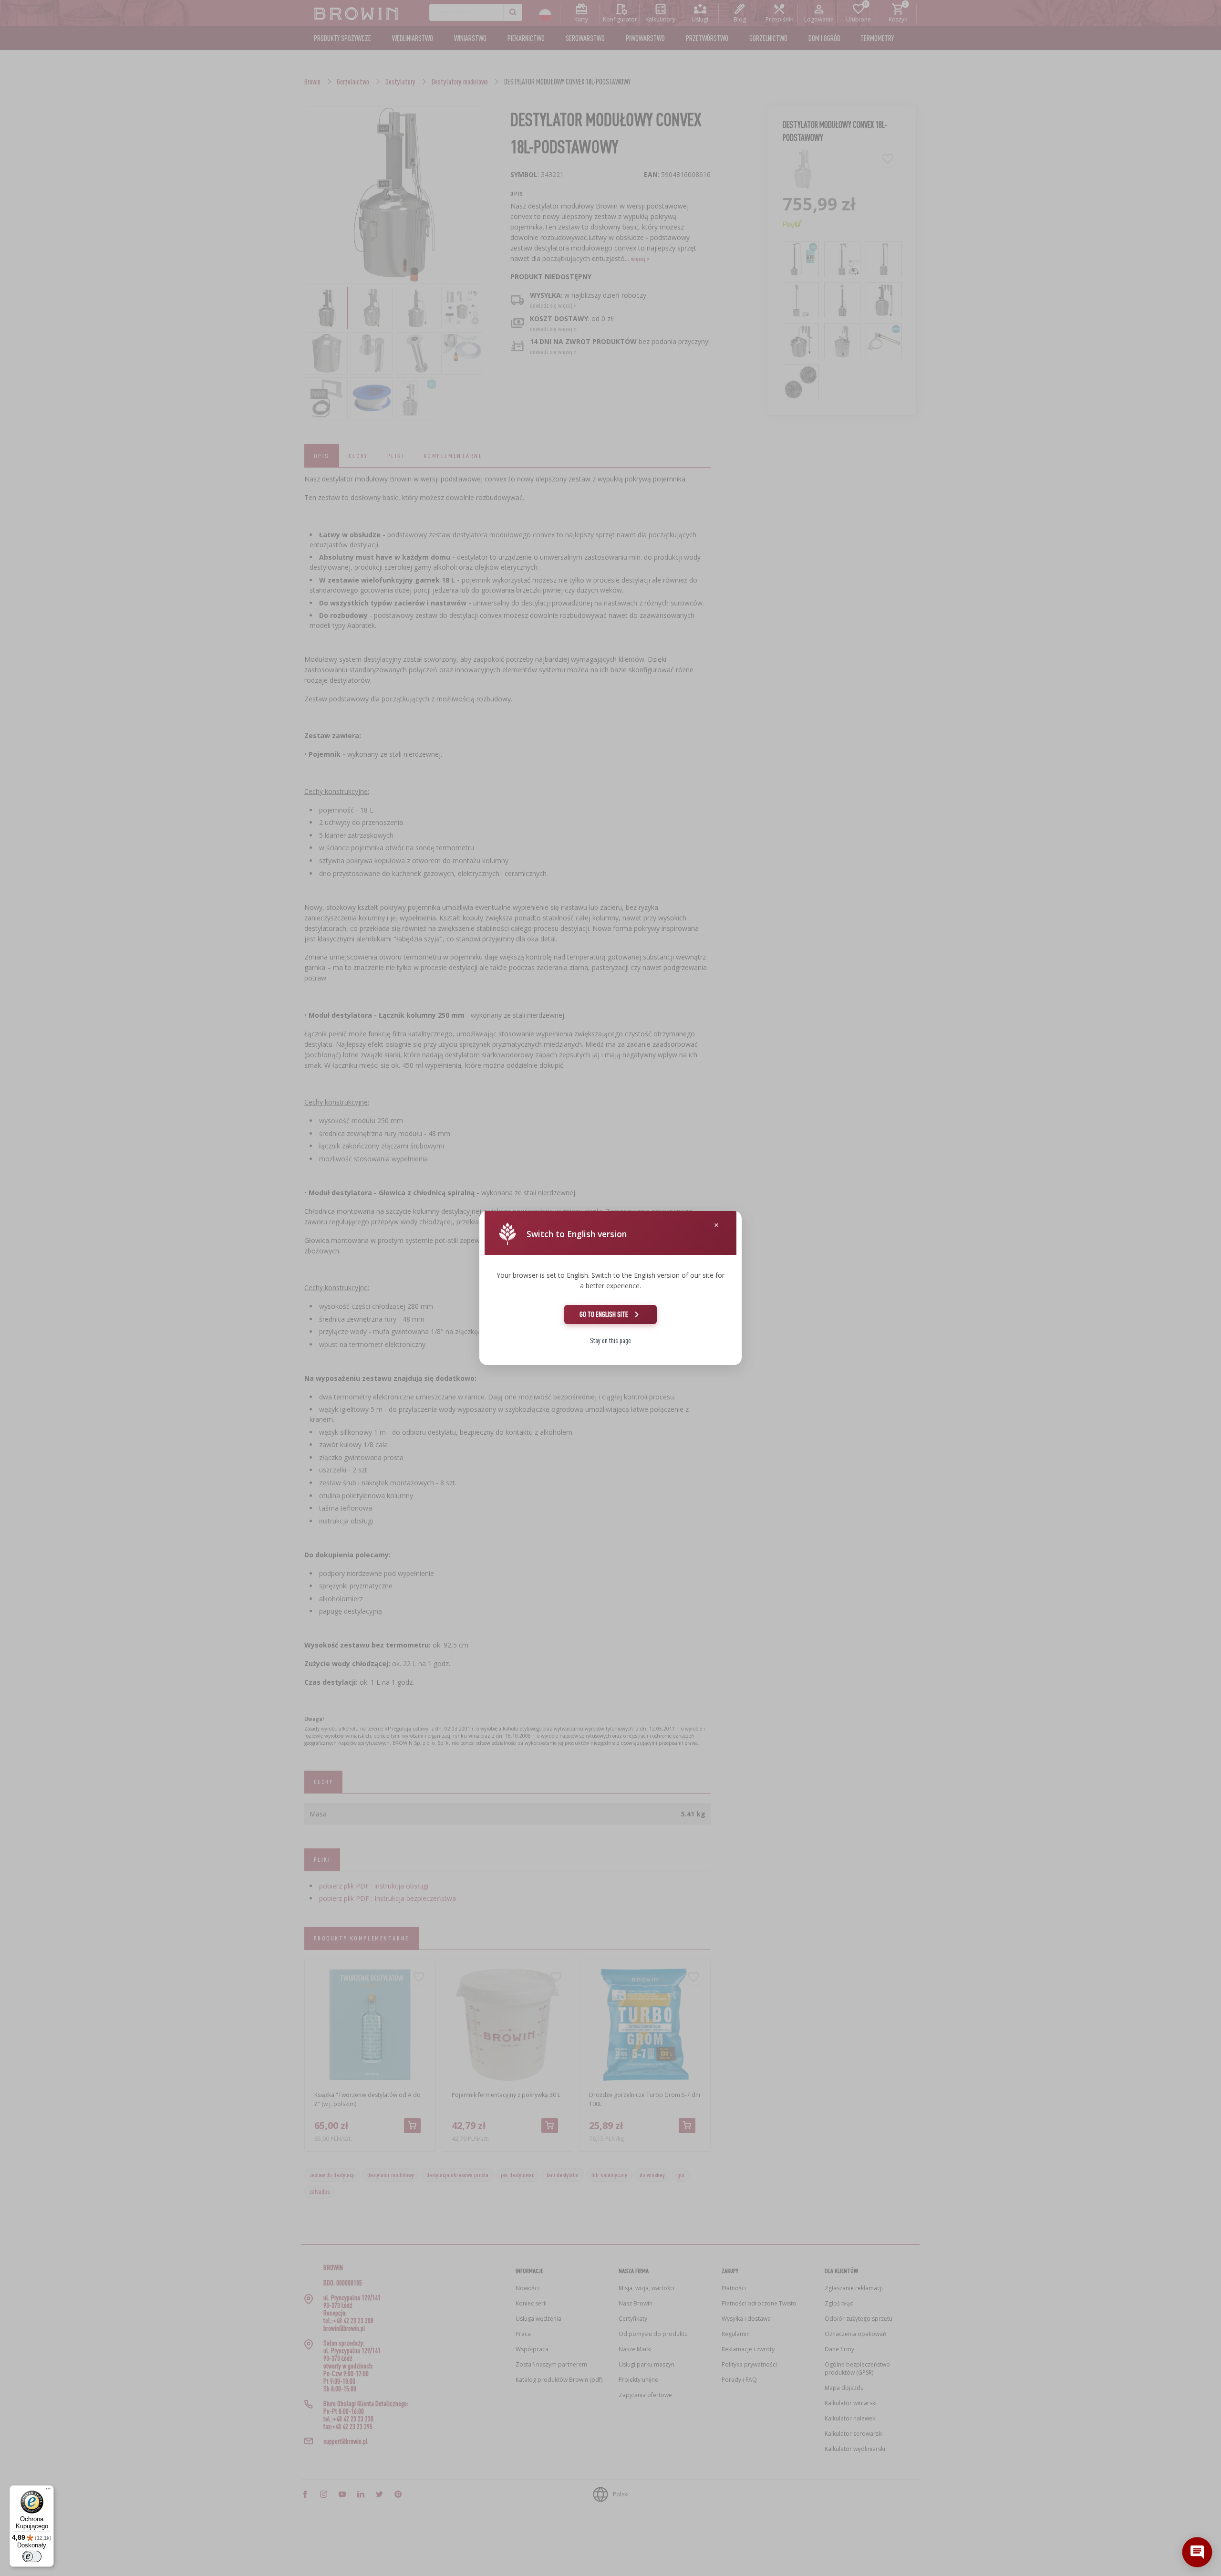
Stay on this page (610, 1340)
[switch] (32, 2556)
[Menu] (48, 2491)
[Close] (716, 1225)
